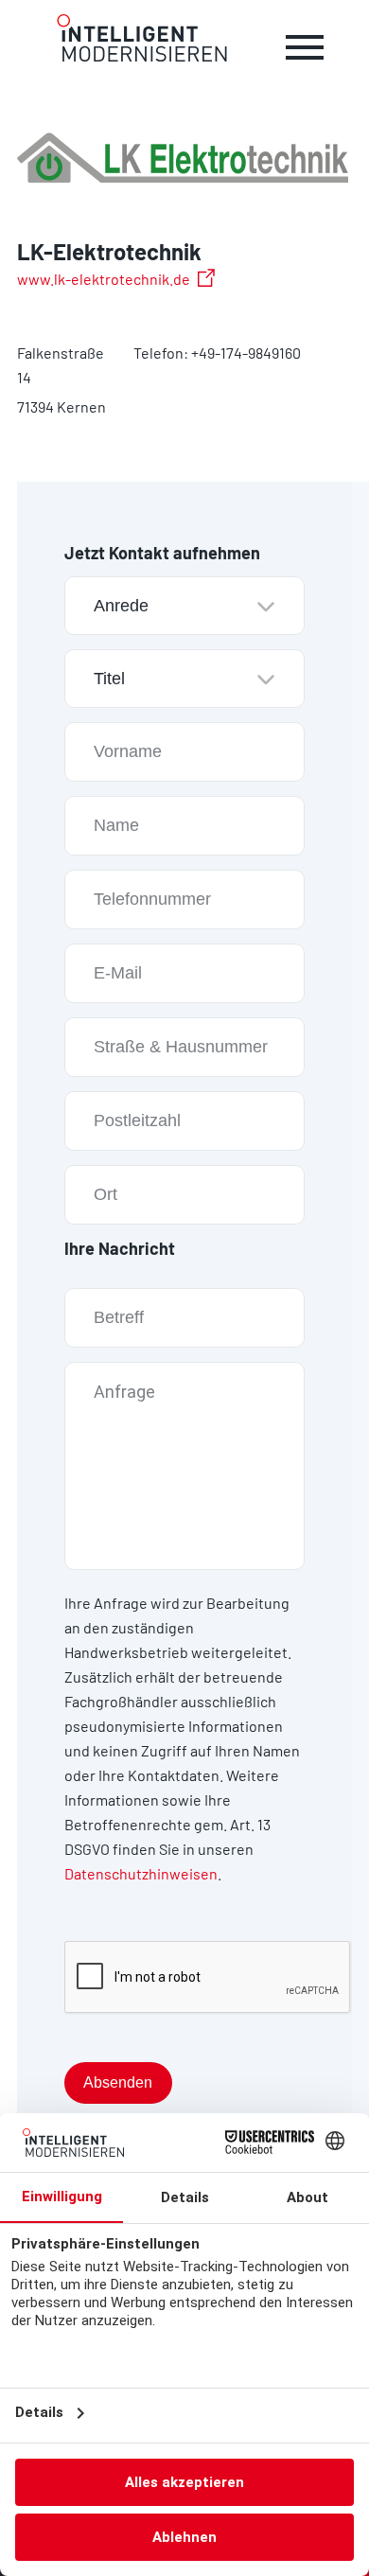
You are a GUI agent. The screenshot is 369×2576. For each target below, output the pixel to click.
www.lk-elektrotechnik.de (104, 279)
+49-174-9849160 (246, 353)
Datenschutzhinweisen (141, 1873)
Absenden (118, 2082)
